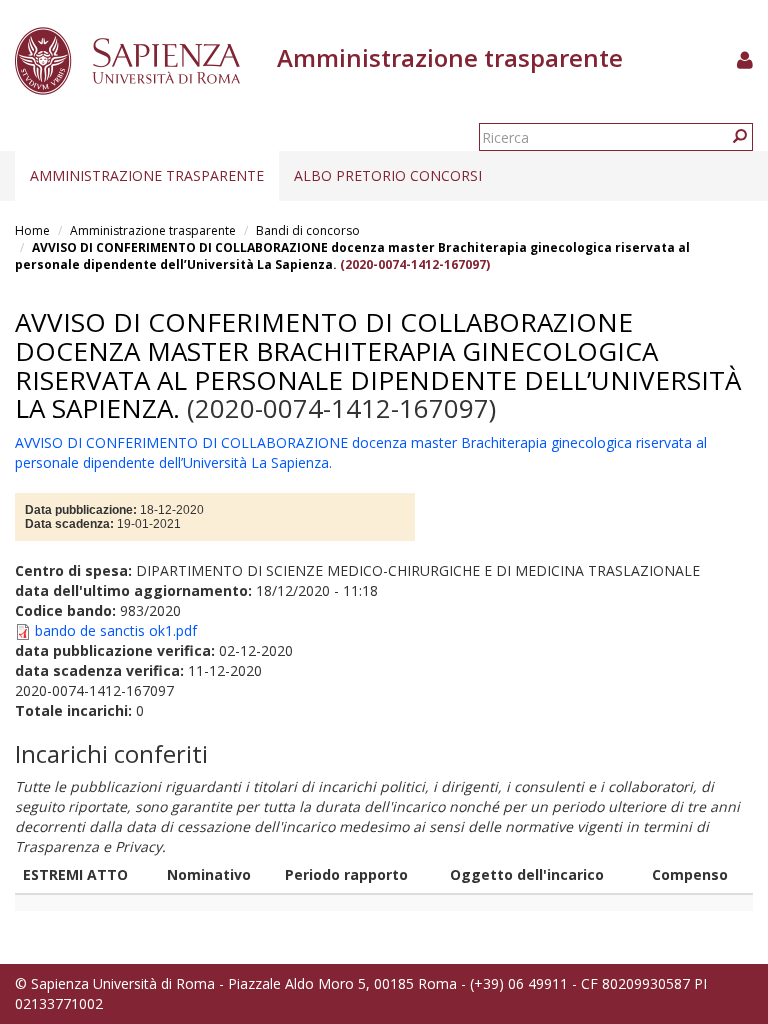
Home (32, 230)
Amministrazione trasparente (147, 175)
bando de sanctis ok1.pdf (116, 630)
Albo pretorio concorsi (388, 175)
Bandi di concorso (308, 230)
